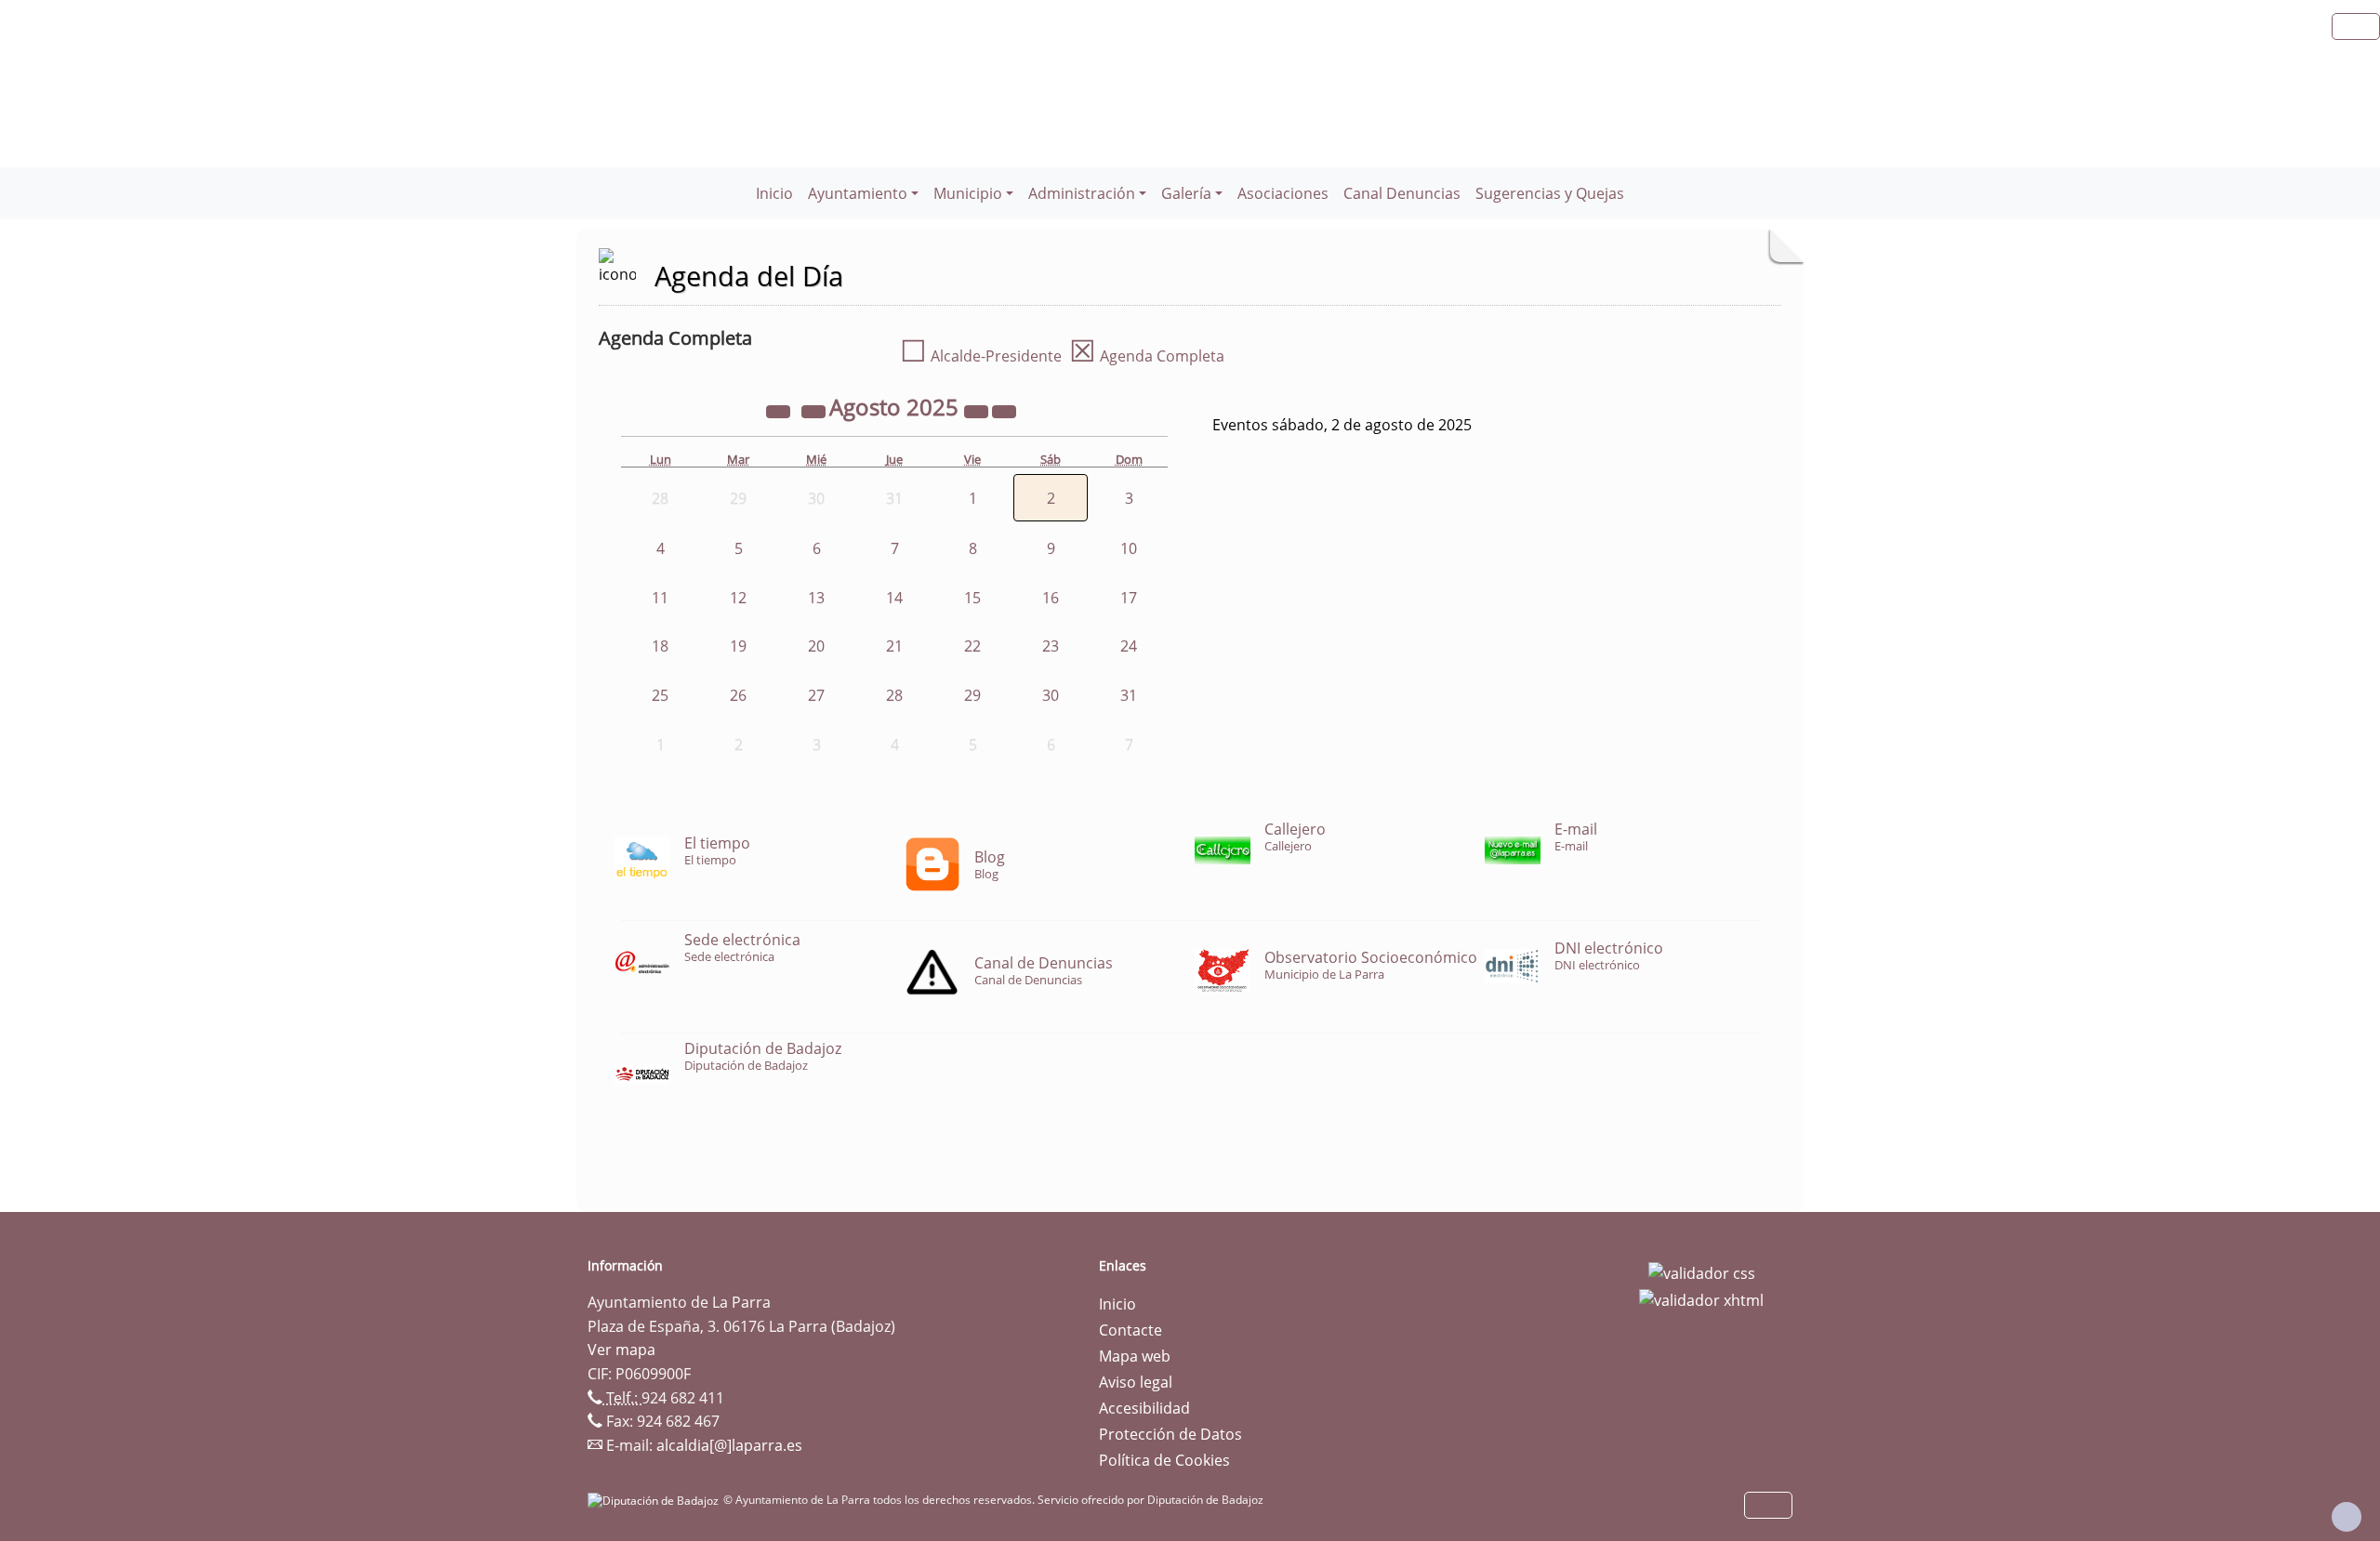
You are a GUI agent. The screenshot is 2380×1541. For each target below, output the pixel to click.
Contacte (1130, 1330)
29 (972, 695)
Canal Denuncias (1402, 193)
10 (1129, 548)
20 (816, 646)
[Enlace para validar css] (1702, 1271)
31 (1129, 695)
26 (738, 695)
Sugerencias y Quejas (1550, 193)
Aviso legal (1136, 1382)
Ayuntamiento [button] (858, 193)
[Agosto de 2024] (780, 410)
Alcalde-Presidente (981, 356)
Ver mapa (621, 1350)
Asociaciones (1283, 193)
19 (738, 646)
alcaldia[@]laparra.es (729, 1445)
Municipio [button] (968, 193)
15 (972, 598)
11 (660, 598)
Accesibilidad (1144, 1408)
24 (1129, 646)
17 (1129, 598)
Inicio (774, 193)
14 (894, 598)
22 (972, 646)
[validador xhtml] (1701, 1299)
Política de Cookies (1164, 1460)
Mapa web (1135, 1356)
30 (1051, 695)
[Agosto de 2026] (978, 410)
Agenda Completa (1147, 356)
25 (660, 695)
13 (816, 598)
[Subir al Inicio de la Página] (2347, 1517)
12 (738, 598)
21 (894, 646)
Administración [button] (1082, 193)
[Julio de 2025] (815, 410)
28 (894, 695)
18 (660, 646)
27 (816, 695)
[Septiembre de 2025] (1004, 410)
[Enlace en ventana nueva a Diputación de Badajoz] (655, 1500)
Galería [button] (1186, 193)
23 (1051, 646)
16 (1051, 598)
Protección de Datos (1170, 1434)
